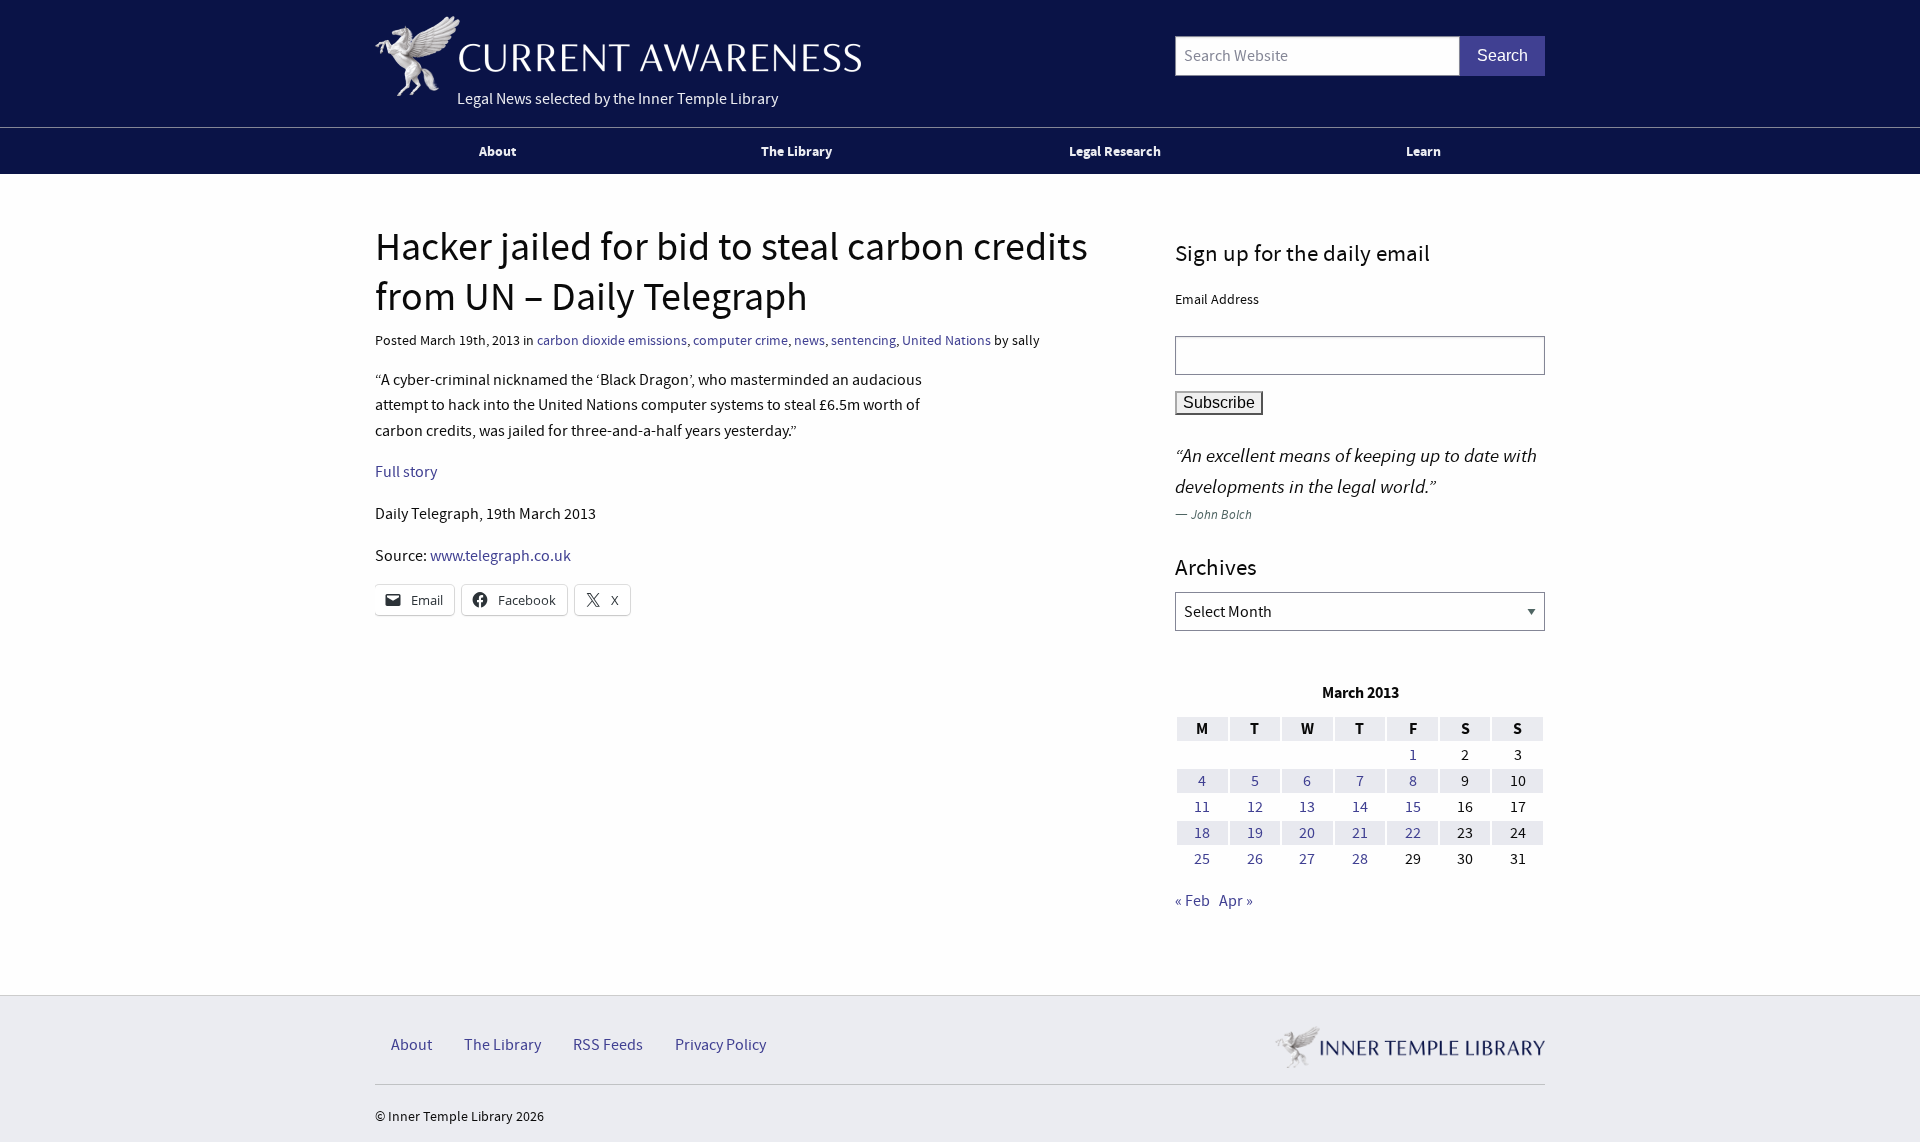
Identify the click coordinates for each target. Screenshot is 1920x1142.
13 (1307, 807)
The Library (796, 151)
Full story (406, 472)
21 (1360, 833)
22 (1413, 833)
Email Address (1217, 299)
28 (1360, 859)
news (809, 340)
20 (1307, 833)
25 (1202, 859)
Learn (1423, 151)
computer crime (740, 340)
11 (1202, 807)
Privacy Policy (720, 1045)
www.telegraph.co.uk (500, 556)
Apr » (1236, 901)
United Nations (946, 340)
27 (1307, 859)
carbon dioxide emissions (612, 340)
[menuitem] (501, 151)
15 (1413, 807)
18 (1202, 833)
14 (1360, 807)
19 (1255, 833)
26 (1255, 859)
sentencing (863, 340)
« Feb (1192, 901)
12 (1255, 807)
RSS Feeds (608, 1045)
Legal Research (1115, 151)
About (497, 151)
